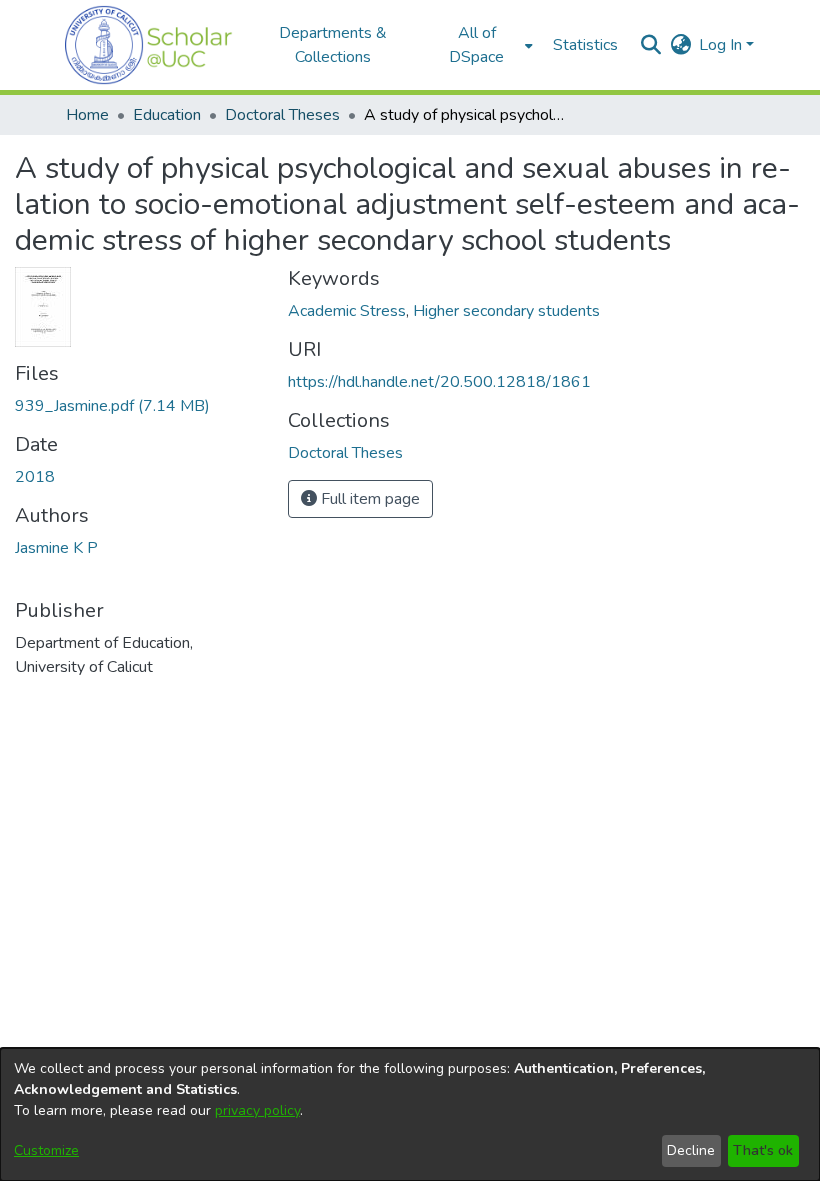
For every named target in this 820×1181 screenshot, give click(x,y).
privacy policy (257, 1110)
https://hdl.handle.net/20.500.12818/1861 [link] (439, 382)
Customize (46, 1150)
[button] (149, 45)
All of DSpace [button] (476, 45)
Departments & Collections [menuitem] (333, 45)
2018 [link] (35, 477)
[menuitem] (483, 45)
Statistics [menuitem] (585, 45)
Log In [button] (722, 45)
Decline (691, 1150)
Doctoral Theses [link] (282, 115)
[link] (112, 406)
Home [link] (87, 115)
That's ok (763, 1150)
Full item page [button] (368, 499)
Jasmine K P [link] (56, 548)
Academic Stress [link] (347, 311)
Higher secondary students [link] (506, 311)
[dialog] (410, 1114)
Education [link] (167, 115)
